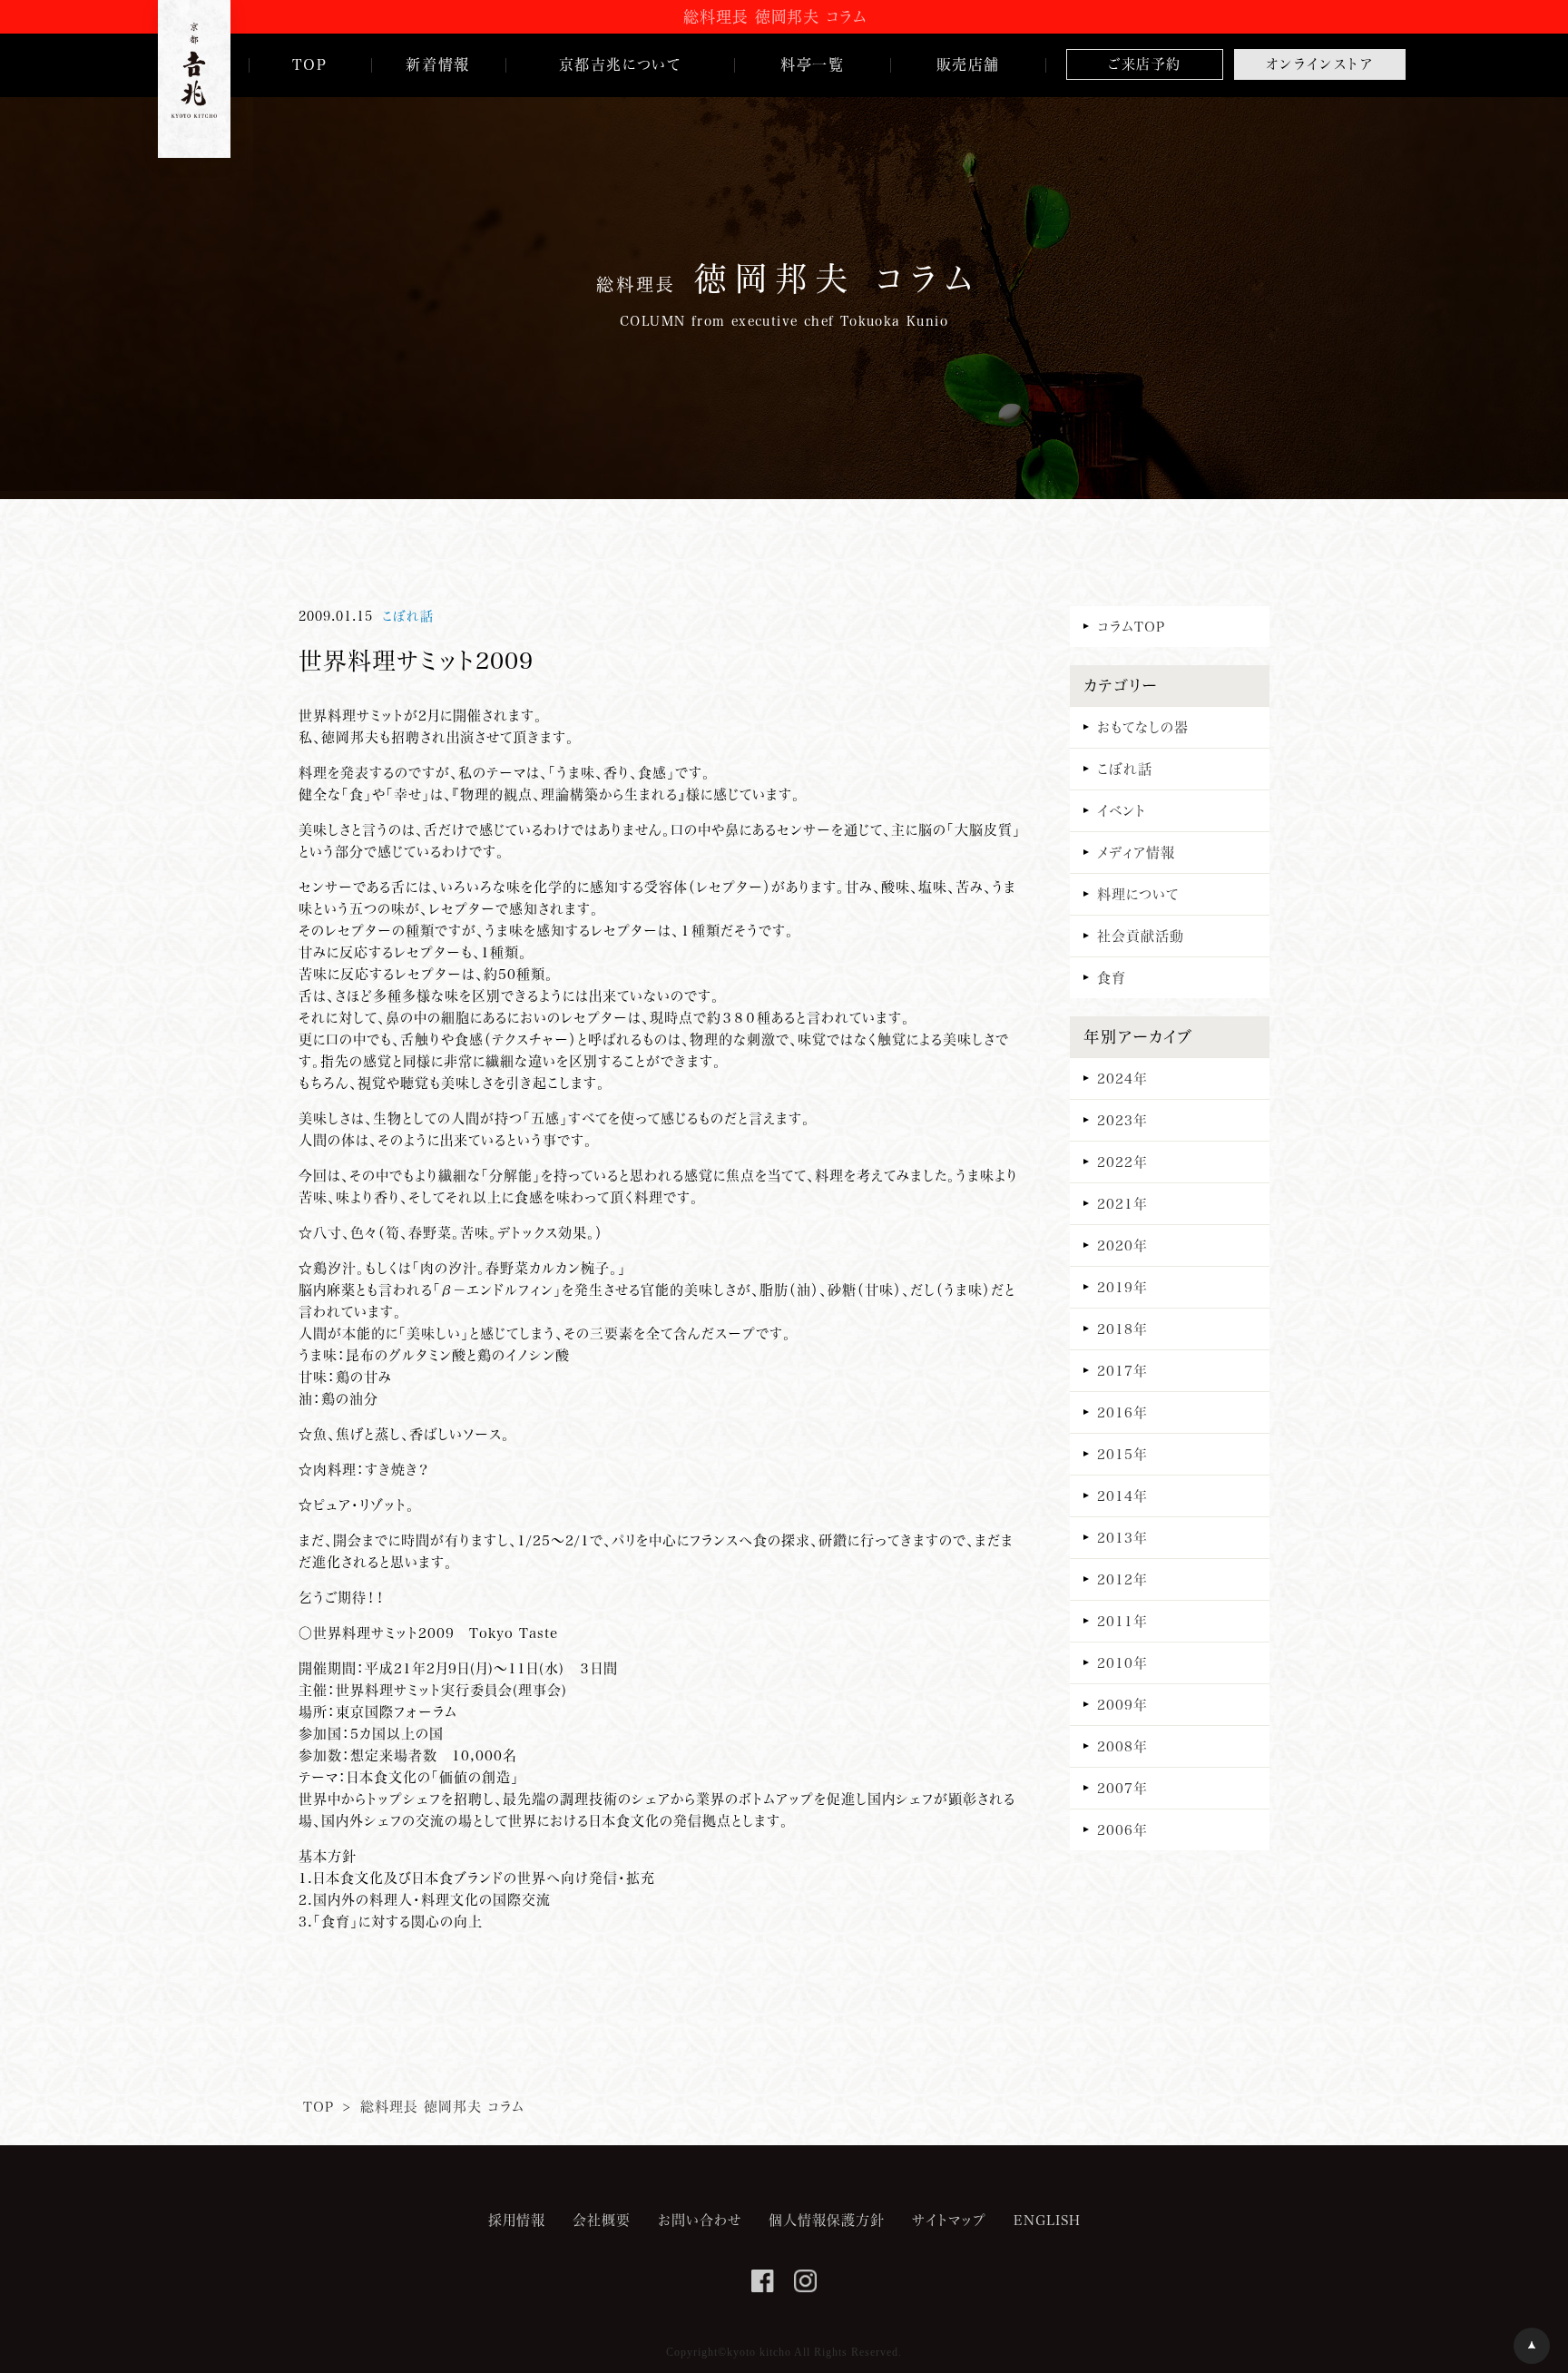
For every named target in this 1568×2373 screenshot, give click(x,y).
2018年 (1122, 1329)
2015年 (1122, 1454)
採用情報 (517, 2220)
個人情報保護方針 (827, 2220)
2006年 (1122, 1829)
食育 (1112, 977)
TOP (318, 2106)
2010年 (1122, 1662)
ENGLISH (1047, 2220)
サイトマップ (949, 2220)
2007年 (1122, 1788)
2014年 (1122, 1495)
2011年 (1122, 1621)
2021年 (1122, 1203)
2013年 (1122, 1537)
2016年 (1122, 1412)
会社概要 (602, 2220)
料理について (1138, 894)
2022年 (1122, 1162)
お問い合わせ (700, 2220)
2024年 (1122, 1078)
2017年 (1122, 1370)
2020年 (1122, 1245)
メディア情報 (1136, 852)
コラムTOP (1131, 626)
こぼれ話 (408, 616)
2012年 (1122, 1579)
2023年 (1122, 1120)
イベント (1122, 810)
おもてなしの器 (1143, 727)
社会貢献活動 (1141, 936)
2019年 (1122, 1287)
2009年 (1122, 1704)
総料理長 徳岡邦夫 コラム (442, 2106)
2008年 (1122, 1746)
